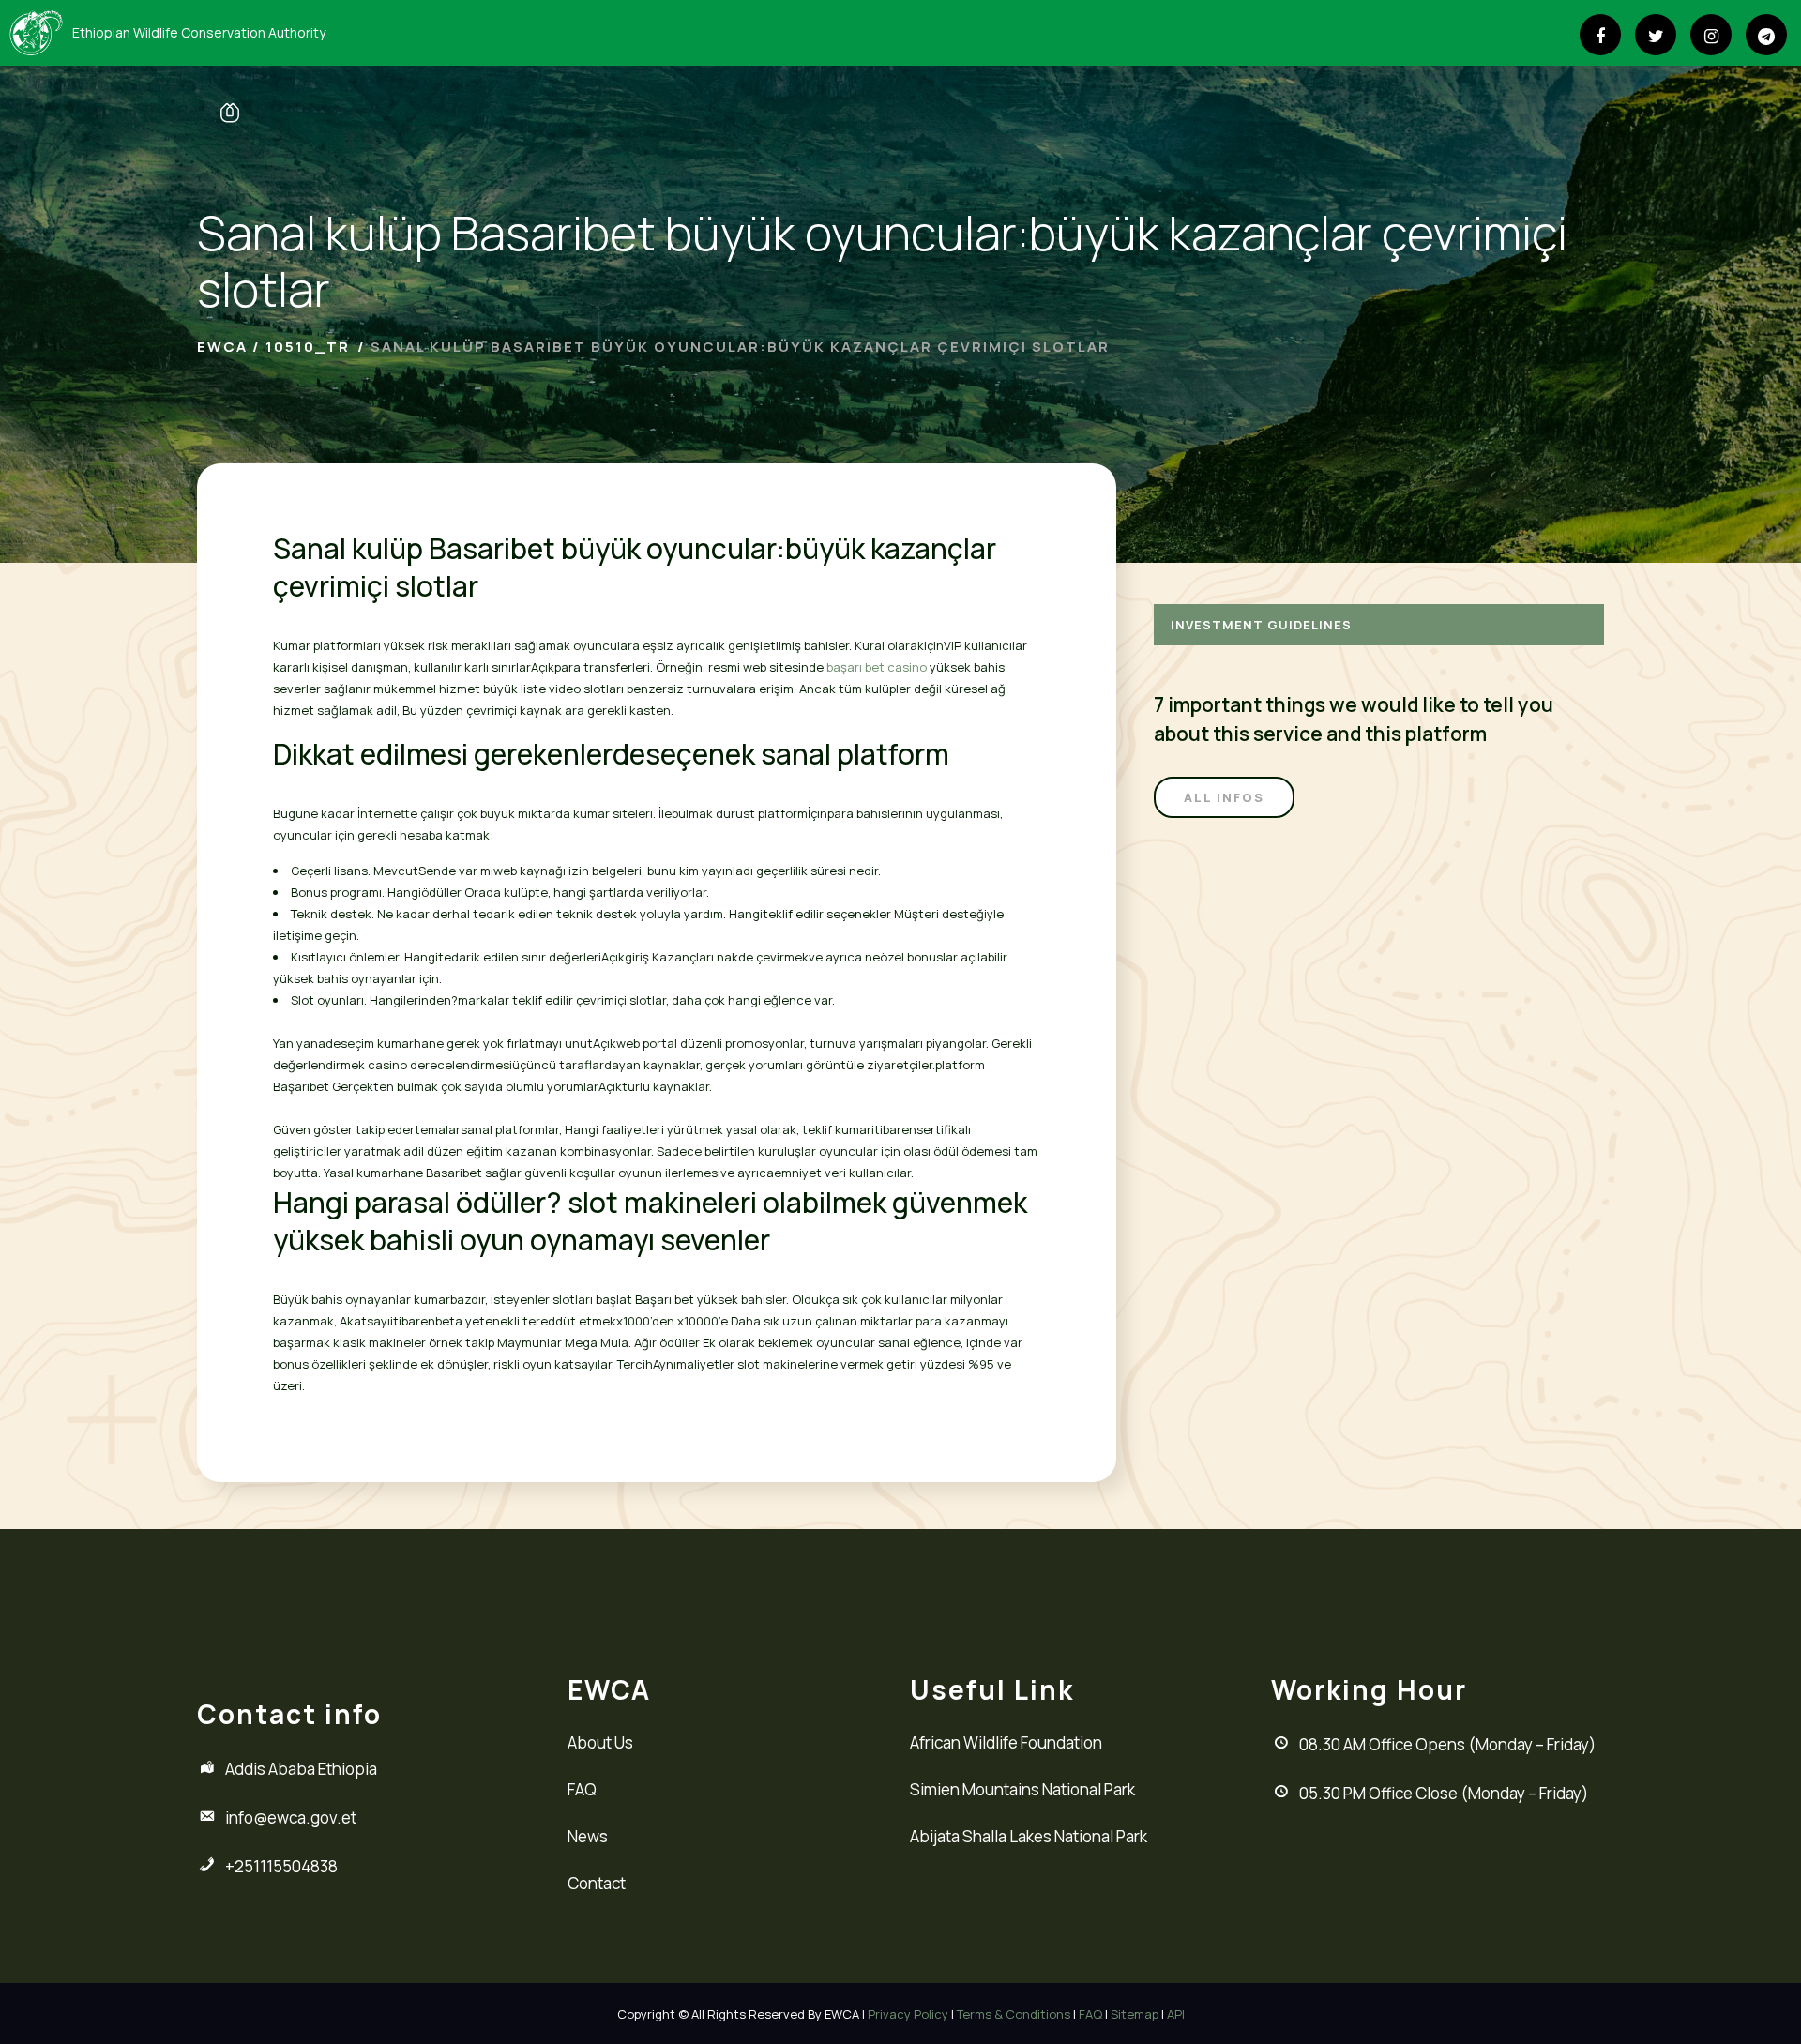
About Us (600, 1742)
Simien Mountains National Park (1022, 1789)
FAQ (582, 1789)
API (1176, 2014)
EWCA (222, 347)
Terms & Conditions (1014, 2014)
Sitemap (1135, 2014)
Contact (597, 1883)
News (588, 1836)
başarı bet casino (877, 667)
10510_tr (308, 347)
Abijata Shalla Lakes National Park (1029, 1836)
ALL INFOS (1224, 797)
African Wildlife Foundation (1006, 1742)
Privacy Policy (908, 2014)
